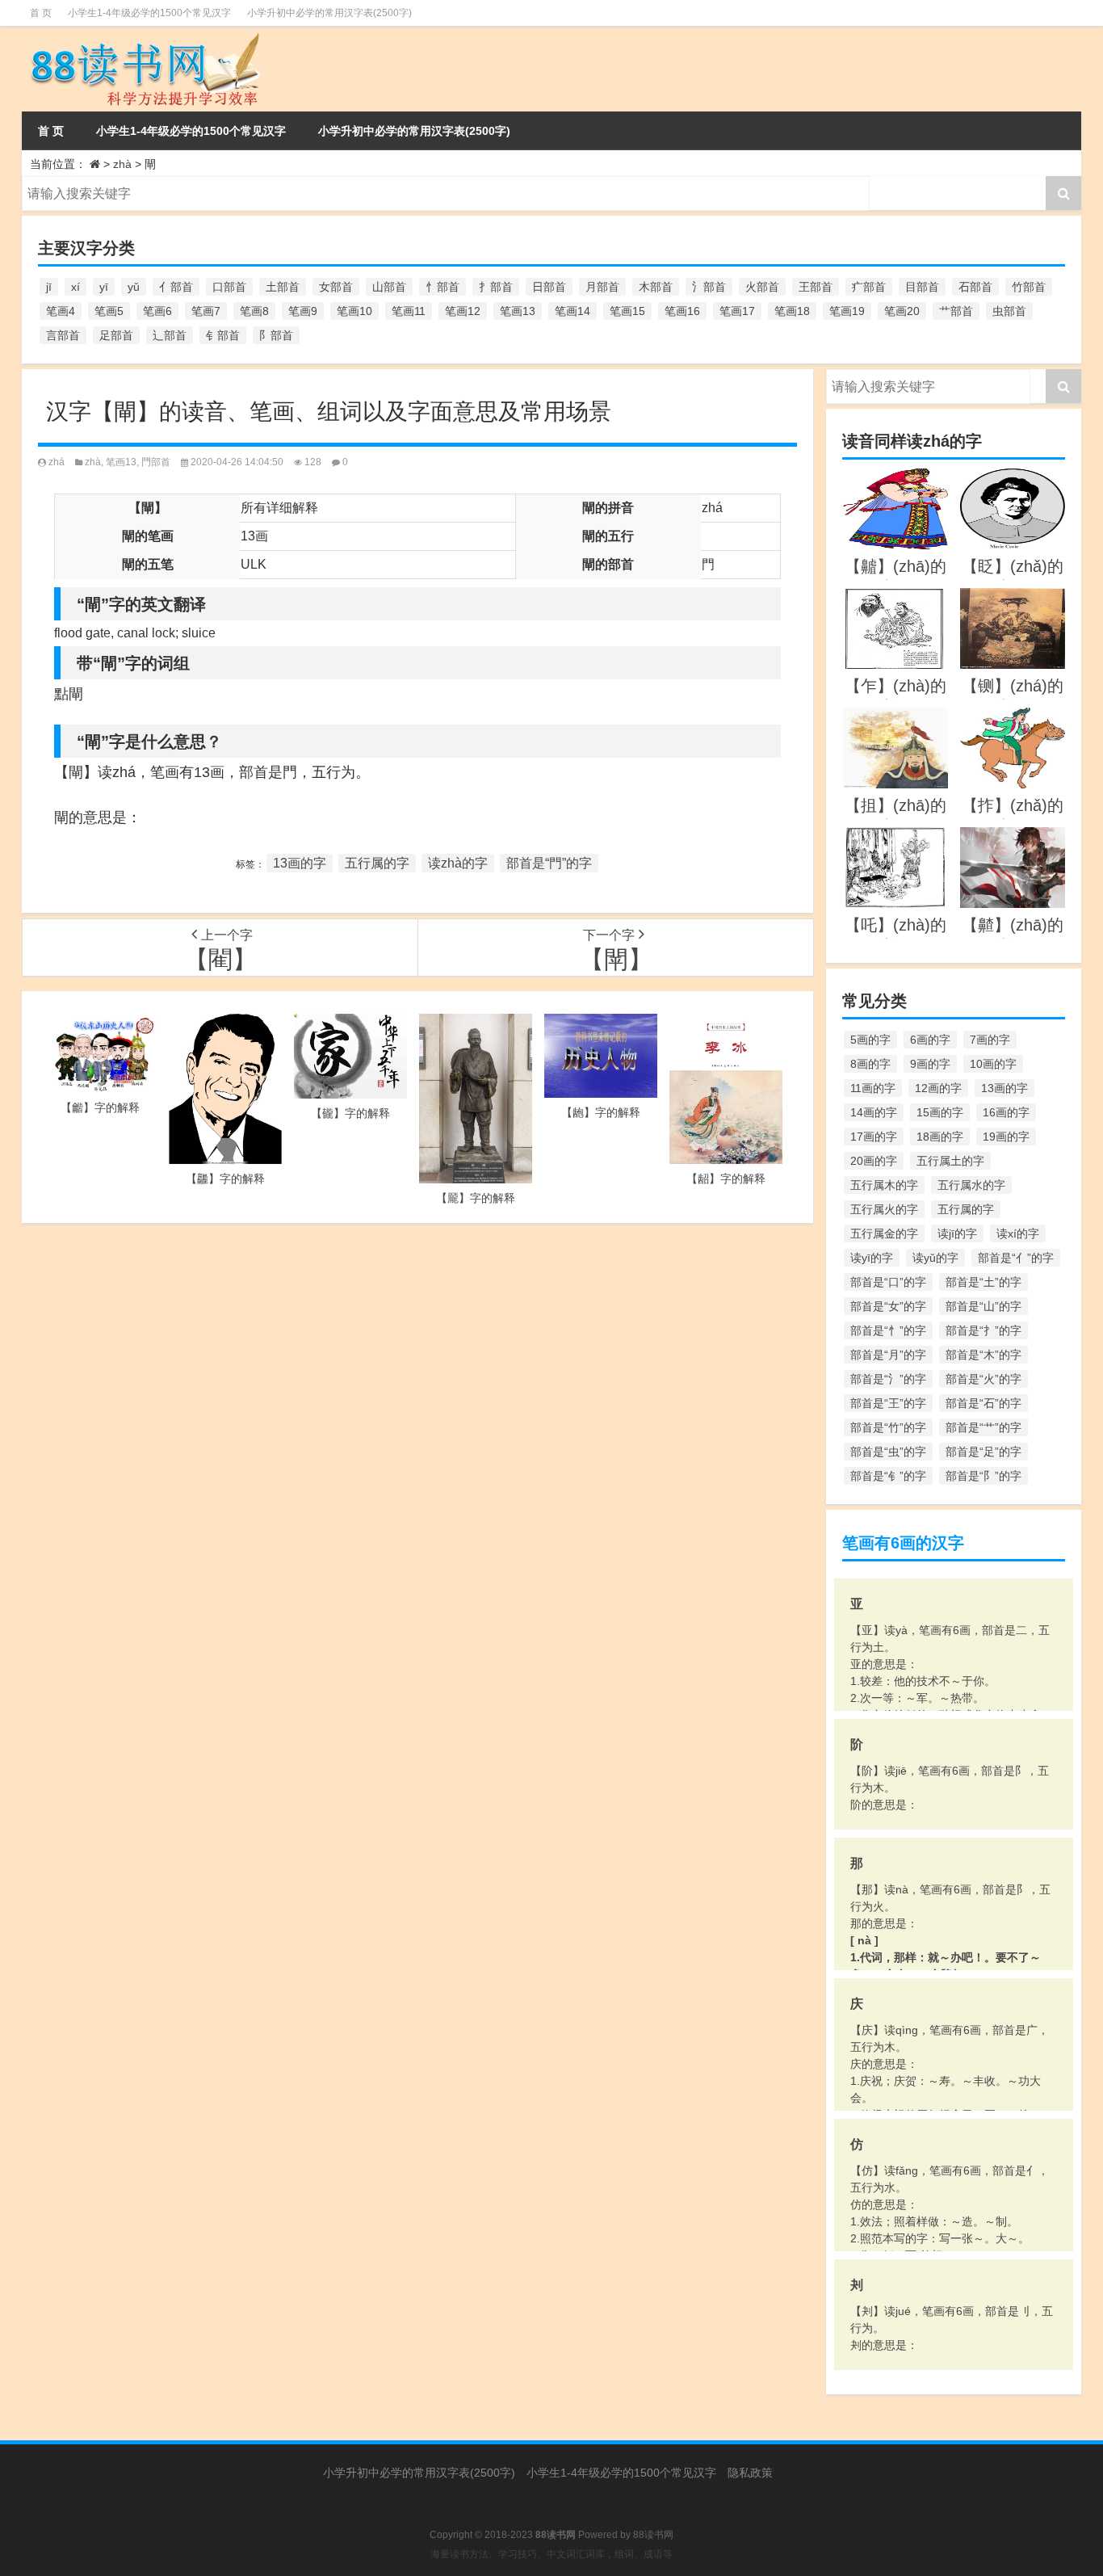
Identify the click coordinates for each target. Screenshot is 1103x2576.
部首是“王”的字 (888, 1403)
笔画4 (61, 311)
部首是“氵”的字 (888, 1379)
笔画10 (354, 311)
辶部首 (170, 335)
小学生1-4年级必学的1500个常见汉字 (149, 13)
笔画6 (157, 311)
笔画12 (463, 311)
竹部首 (1029, 287)
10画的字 (993, 1064)
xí (75, 287)
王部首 (816, 287)
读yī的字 (872, 1258)
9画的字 (930, 1064)
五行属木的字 (884, 1185)
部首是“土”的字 (983, 1282)
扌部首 (496, 287)
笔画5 (109, 311)
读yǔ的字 (935, 1258)
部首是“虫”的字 (888, 1452)
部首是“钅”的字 (888, 1476)
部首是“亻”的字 (1016, 1258)
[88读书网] (187, 69)
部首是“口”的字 (888, 1282)
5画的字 (870, 1040)
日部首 (549, 287)
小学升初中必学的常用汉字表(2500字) (329, 13)
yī (104, 287)
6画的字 (930, 1040)
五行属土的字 (950, 1161)
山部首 (389, 287)
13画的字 (300, 863)
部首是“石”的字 (983, 1403)
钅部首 (223, 335)
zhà (122, 164)
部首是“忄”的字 (888, 1330)
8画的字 (870, 1064)
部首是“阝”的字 (983, 1476)
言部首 (63, 335)
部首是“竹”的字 (888, 1427)
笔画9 (303, 311)
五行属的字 (377, 863)
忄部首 (442, 287)
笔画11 (409, 311)
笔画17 (737, 311)
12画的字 (938, 1088)
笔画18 (792, 311)
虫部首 (1009, 311)
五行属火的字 (884, 1209)
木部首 (656, 287)
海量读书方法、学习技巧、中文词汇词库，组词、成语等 (551, 2554)
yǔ (134, 287)
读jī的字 (957, 1233)
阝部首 (276, 335)
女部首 (336, 287)
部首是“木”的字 (983, 1355)
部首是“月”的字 (888, 1355)
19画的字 (1006, 1137)
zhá (57, 462)
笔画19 (847, 311)
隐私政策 (750, 2473)
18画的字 (940, 1137)
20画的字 (874, 1161)
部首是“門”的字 (549, 863)
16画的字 (1006, 1112)
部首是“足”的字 (983, 1452)
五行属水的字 (971, 1185)
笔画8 (254, 311)
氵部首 (709, 287)
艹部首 (956, 311)
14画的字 (874, 1112)
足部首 (116, 335)
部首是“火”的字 (983, 1379)
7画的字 (990, 1040)
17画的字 (874, 1137)
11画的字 (873, 1088)
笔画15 (627, 311)
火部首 (762, 287)
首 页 (41, 13)
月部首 (602, 287)
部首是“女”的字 (888, 1306)
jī (49, 287)
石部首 (975, 287)
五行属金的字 (884, 1233)
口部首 (229, 287)
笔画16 (682, 311)
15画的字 (940, 1112)
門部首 (156, 462)
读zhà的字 (458, 863)
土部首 (283, 287)
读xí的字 (1018, 1233)
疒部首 (869, 287)
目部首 (922, 287)
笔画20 (902, 311)
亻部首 (176, 287)
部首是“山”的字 (983, 1306)
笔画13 (518, 311)
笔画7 (206, 311)
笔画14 (572, 311)
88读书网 (653, 2535)
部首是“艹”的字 (983, 1427)
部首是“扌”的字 (983, 1330)
